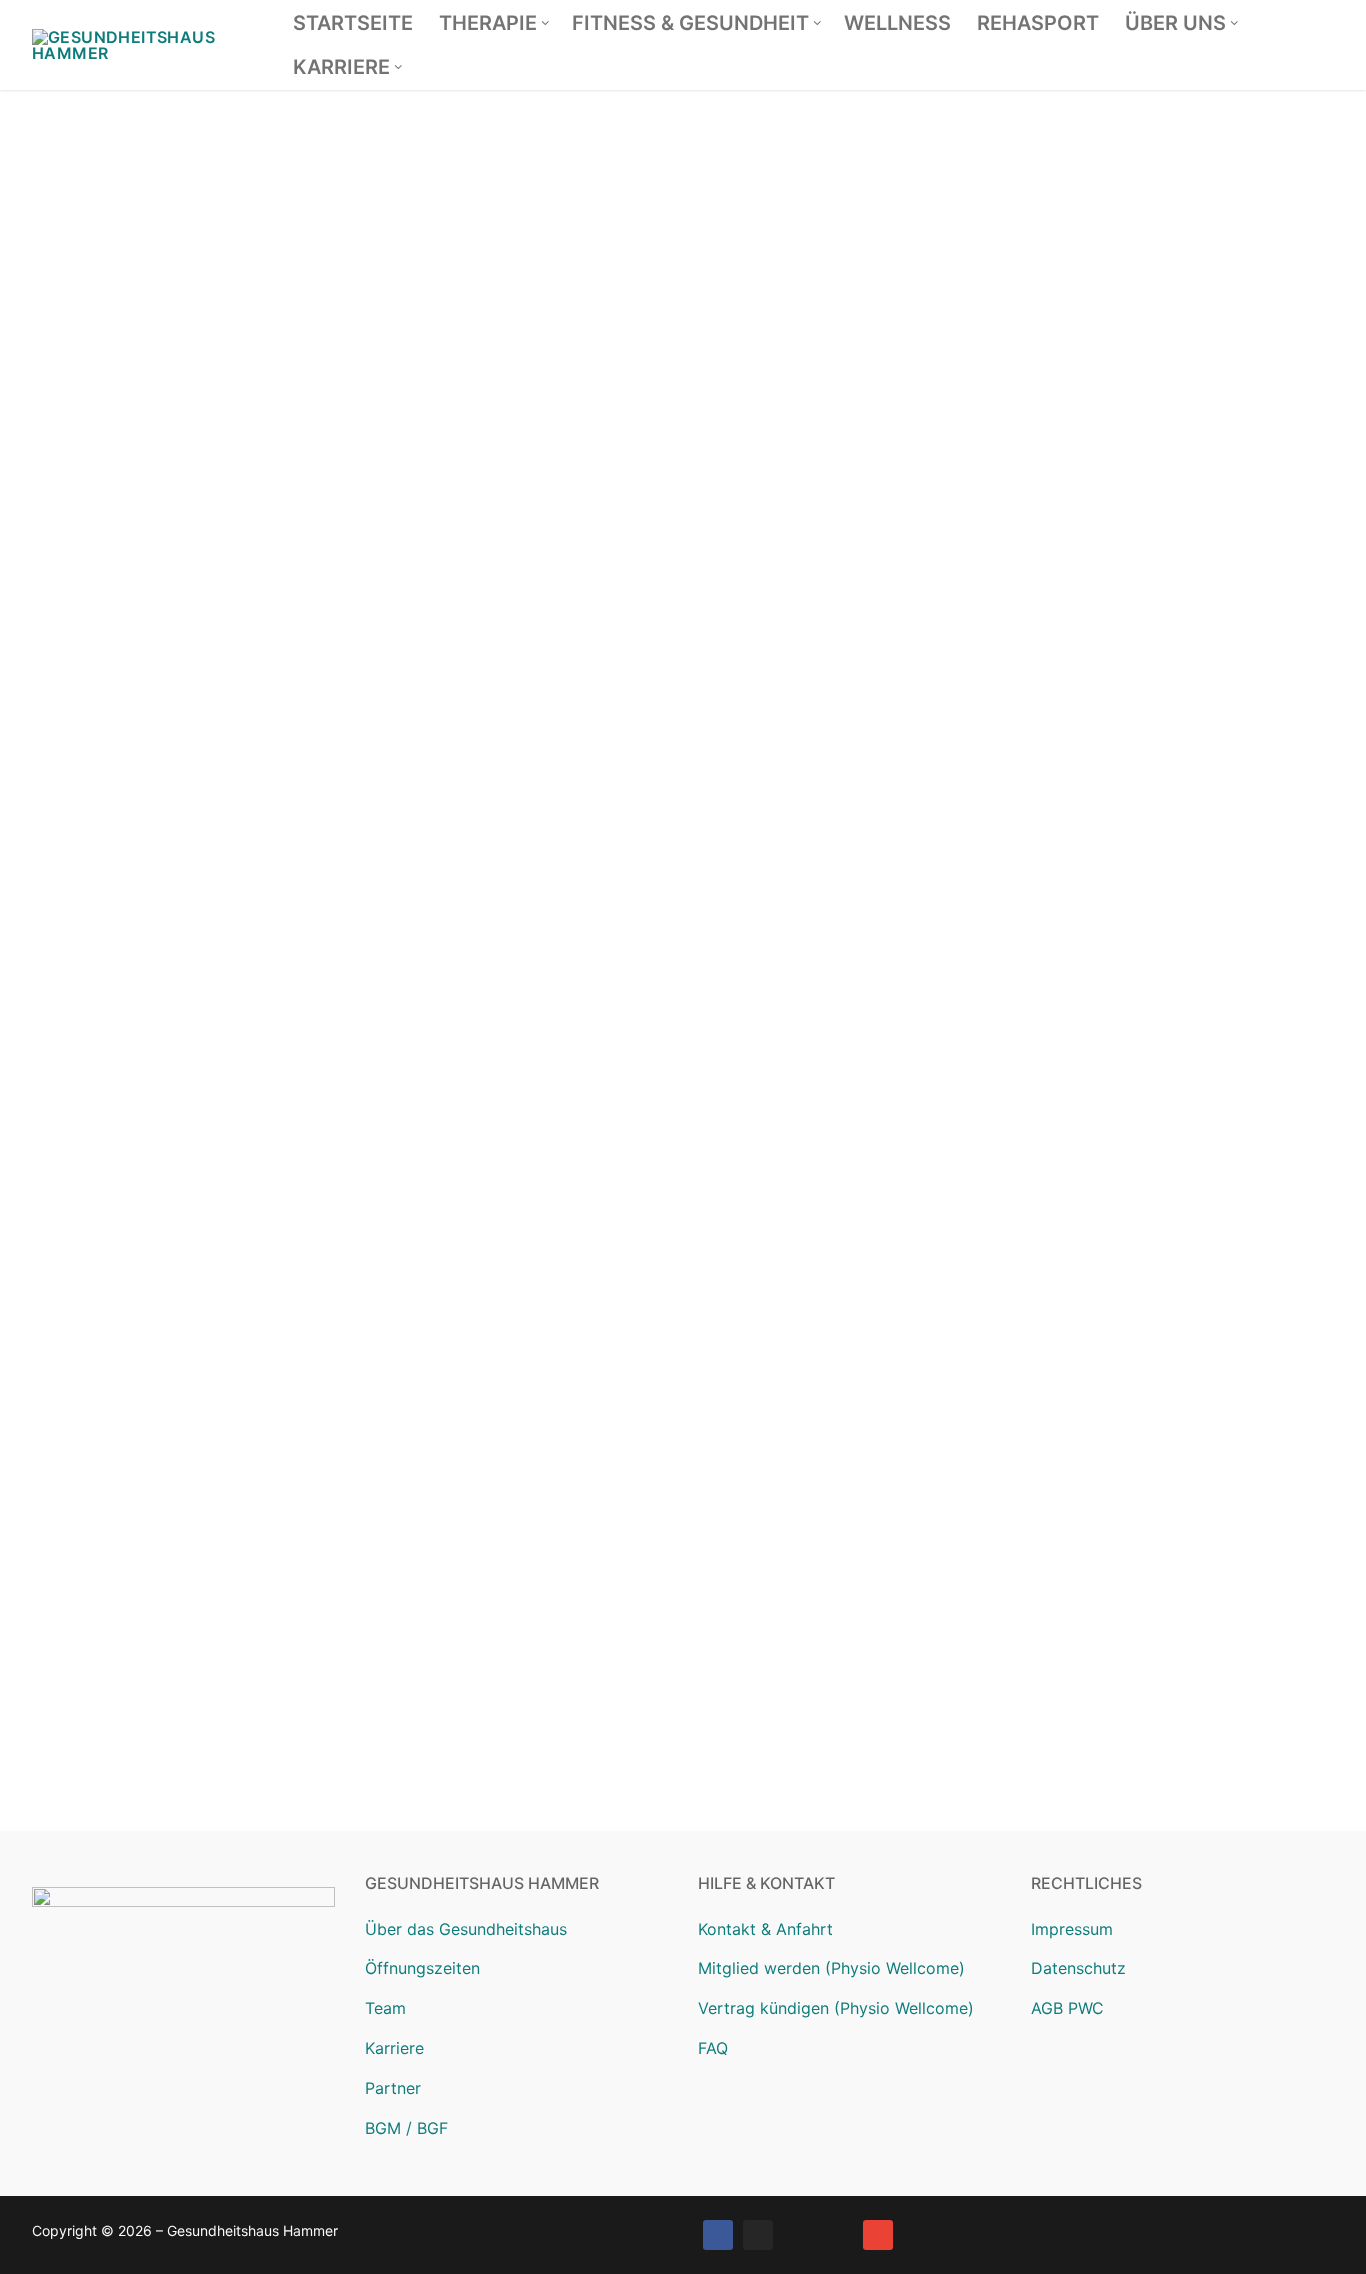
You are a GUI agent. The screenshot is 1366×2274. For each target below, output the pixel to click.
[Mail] (878, 2235)
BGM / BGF (406, 2128)
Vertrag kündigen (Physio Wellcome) (836, 2008)
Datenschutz (1078, 1968)
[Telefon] (838, 2235)
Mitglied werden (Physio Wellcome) (831, 1968)
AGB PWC (1067, 2008)
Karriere (394, 2048)
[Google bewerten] (798, 2235)
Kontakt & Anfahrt (765, 1929)
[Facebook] (718, 2235)
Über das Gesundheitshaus (466, 1929)
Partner (393, 2088)
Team (385, 2008)
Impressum (1072, 1929)
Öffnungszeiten (422, 1968)
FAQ (713, 2048)
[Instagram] (758, 2235)
